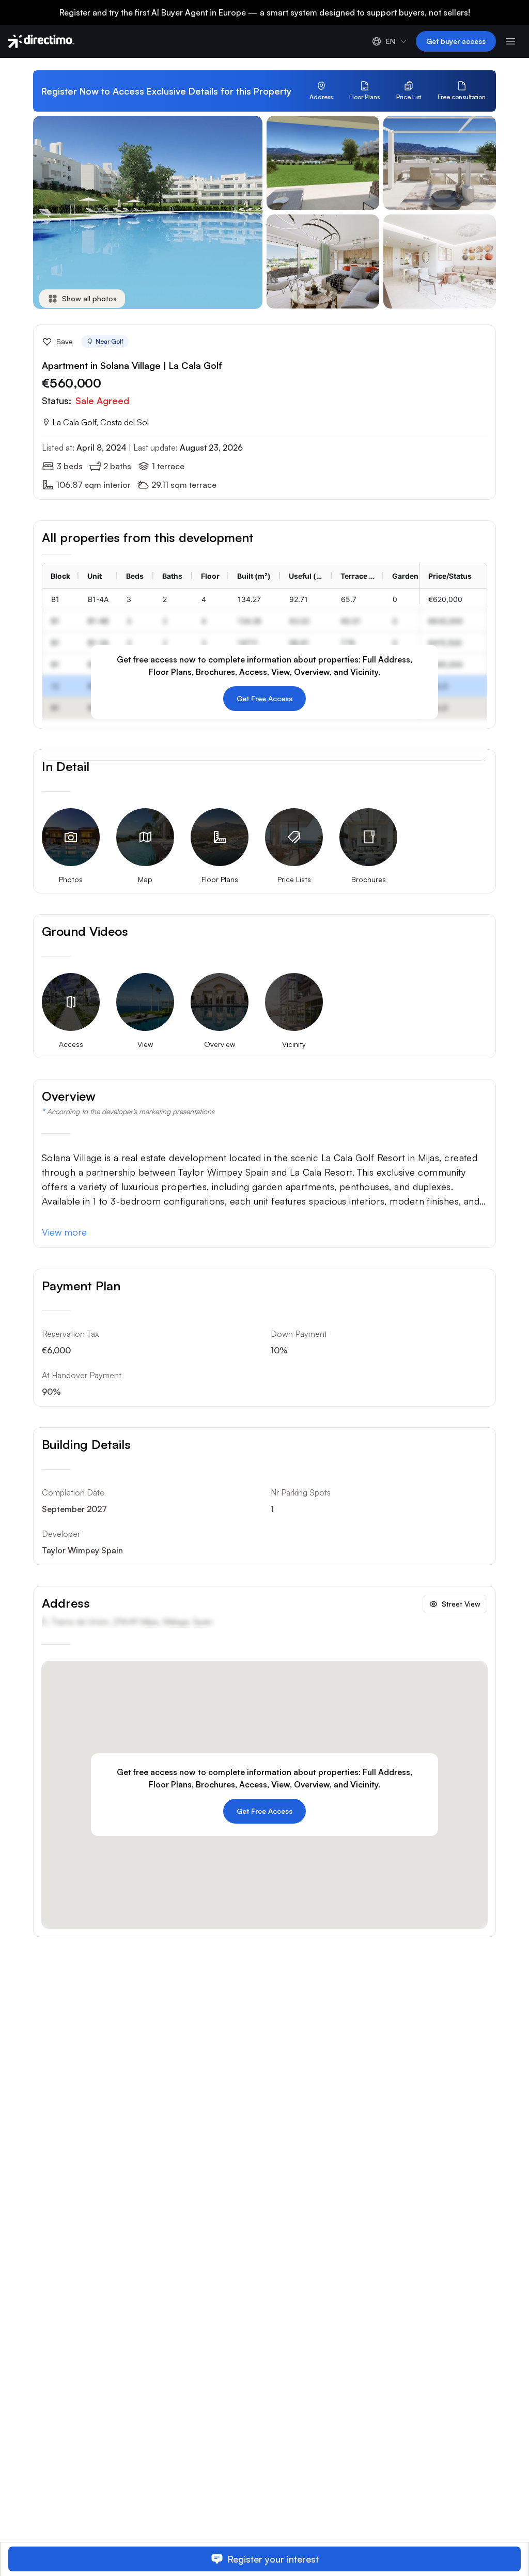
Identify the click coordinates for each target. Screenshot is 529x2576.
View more (64, 1232)
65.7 (349, 599)
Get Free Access (264, 698)
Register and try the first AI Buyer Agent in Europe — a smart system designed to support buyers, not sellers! (265, 12)
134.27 (249, 599)
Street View (461, 1604)
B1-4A (98, 599)
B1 (55, 599)
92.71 (299, 599)
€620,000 (445, 599)
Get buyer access (456, 41)
